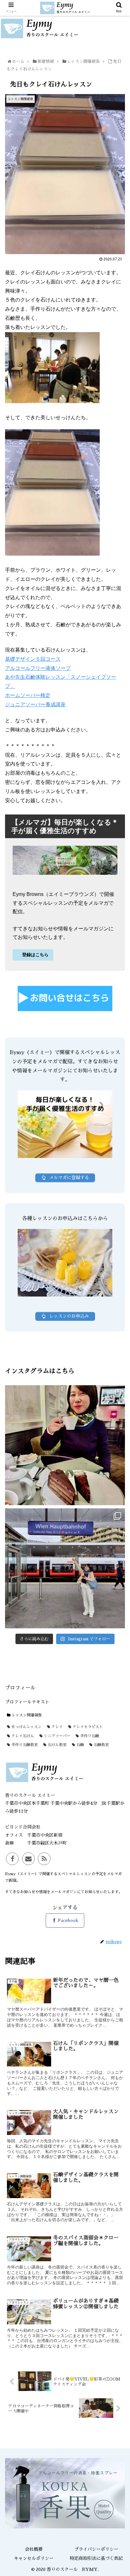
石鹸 (80, 1745)
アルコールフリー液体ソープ (38, 668)
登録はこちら (35, 955)
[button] (118, 1323)
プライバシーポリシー (96, 2549)
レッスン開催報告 (26, 1715)
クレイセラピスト (87, 1727)
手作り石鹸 (89, 1736)
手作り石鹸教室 (24, 1745)
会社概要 (34, 2549)
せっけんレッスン (26, 1727)
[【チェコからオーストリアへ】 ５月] (65, 1568)
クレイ (56, 1727)
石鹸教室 (101, 1745)
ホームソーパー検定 (28, 695)
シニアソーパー (56, 1736)
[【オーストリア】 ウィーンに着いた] (65, 1445)
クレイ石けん (22, 1736)
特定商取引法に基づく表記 (96, 2558)
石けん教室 (56, 1745)
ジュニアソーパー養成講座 (35, 704)
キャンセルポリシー (34, 2558)
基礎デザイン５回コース (33, 659)
